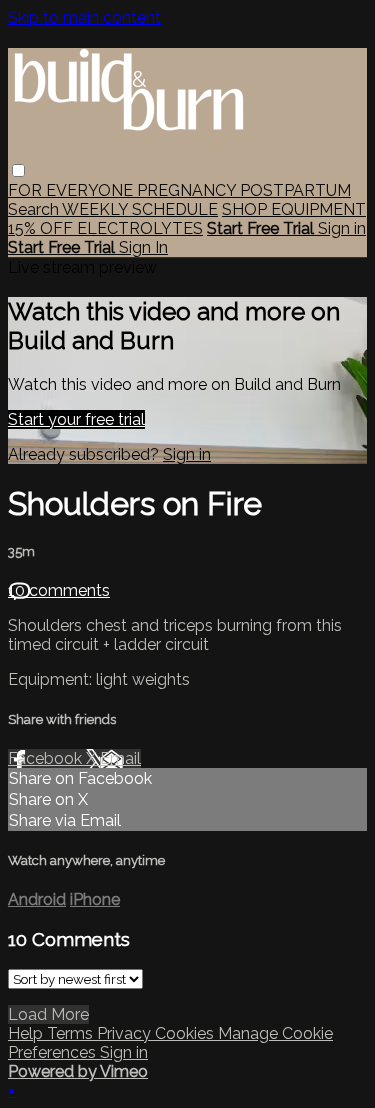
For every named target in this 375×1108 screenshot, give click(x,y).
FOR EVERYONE (72, 190)
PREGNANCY (188, 190)
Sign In (143, 247)
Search (35, 209)
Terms (72, 1033)
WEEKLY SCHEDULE (140, 209)
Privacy (126, 1033)
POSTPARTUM (295, 190)
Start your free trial (76, 419)
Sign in (342, 228)
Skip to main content (84, 17)
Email (120, 758)
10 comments (59, 590)
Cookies (186, 1033)
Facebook (47, 758)
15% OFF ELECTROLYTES (105, 228)
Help (27, 1033)
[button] (18, 170)
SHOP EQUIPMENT (294, 209)
